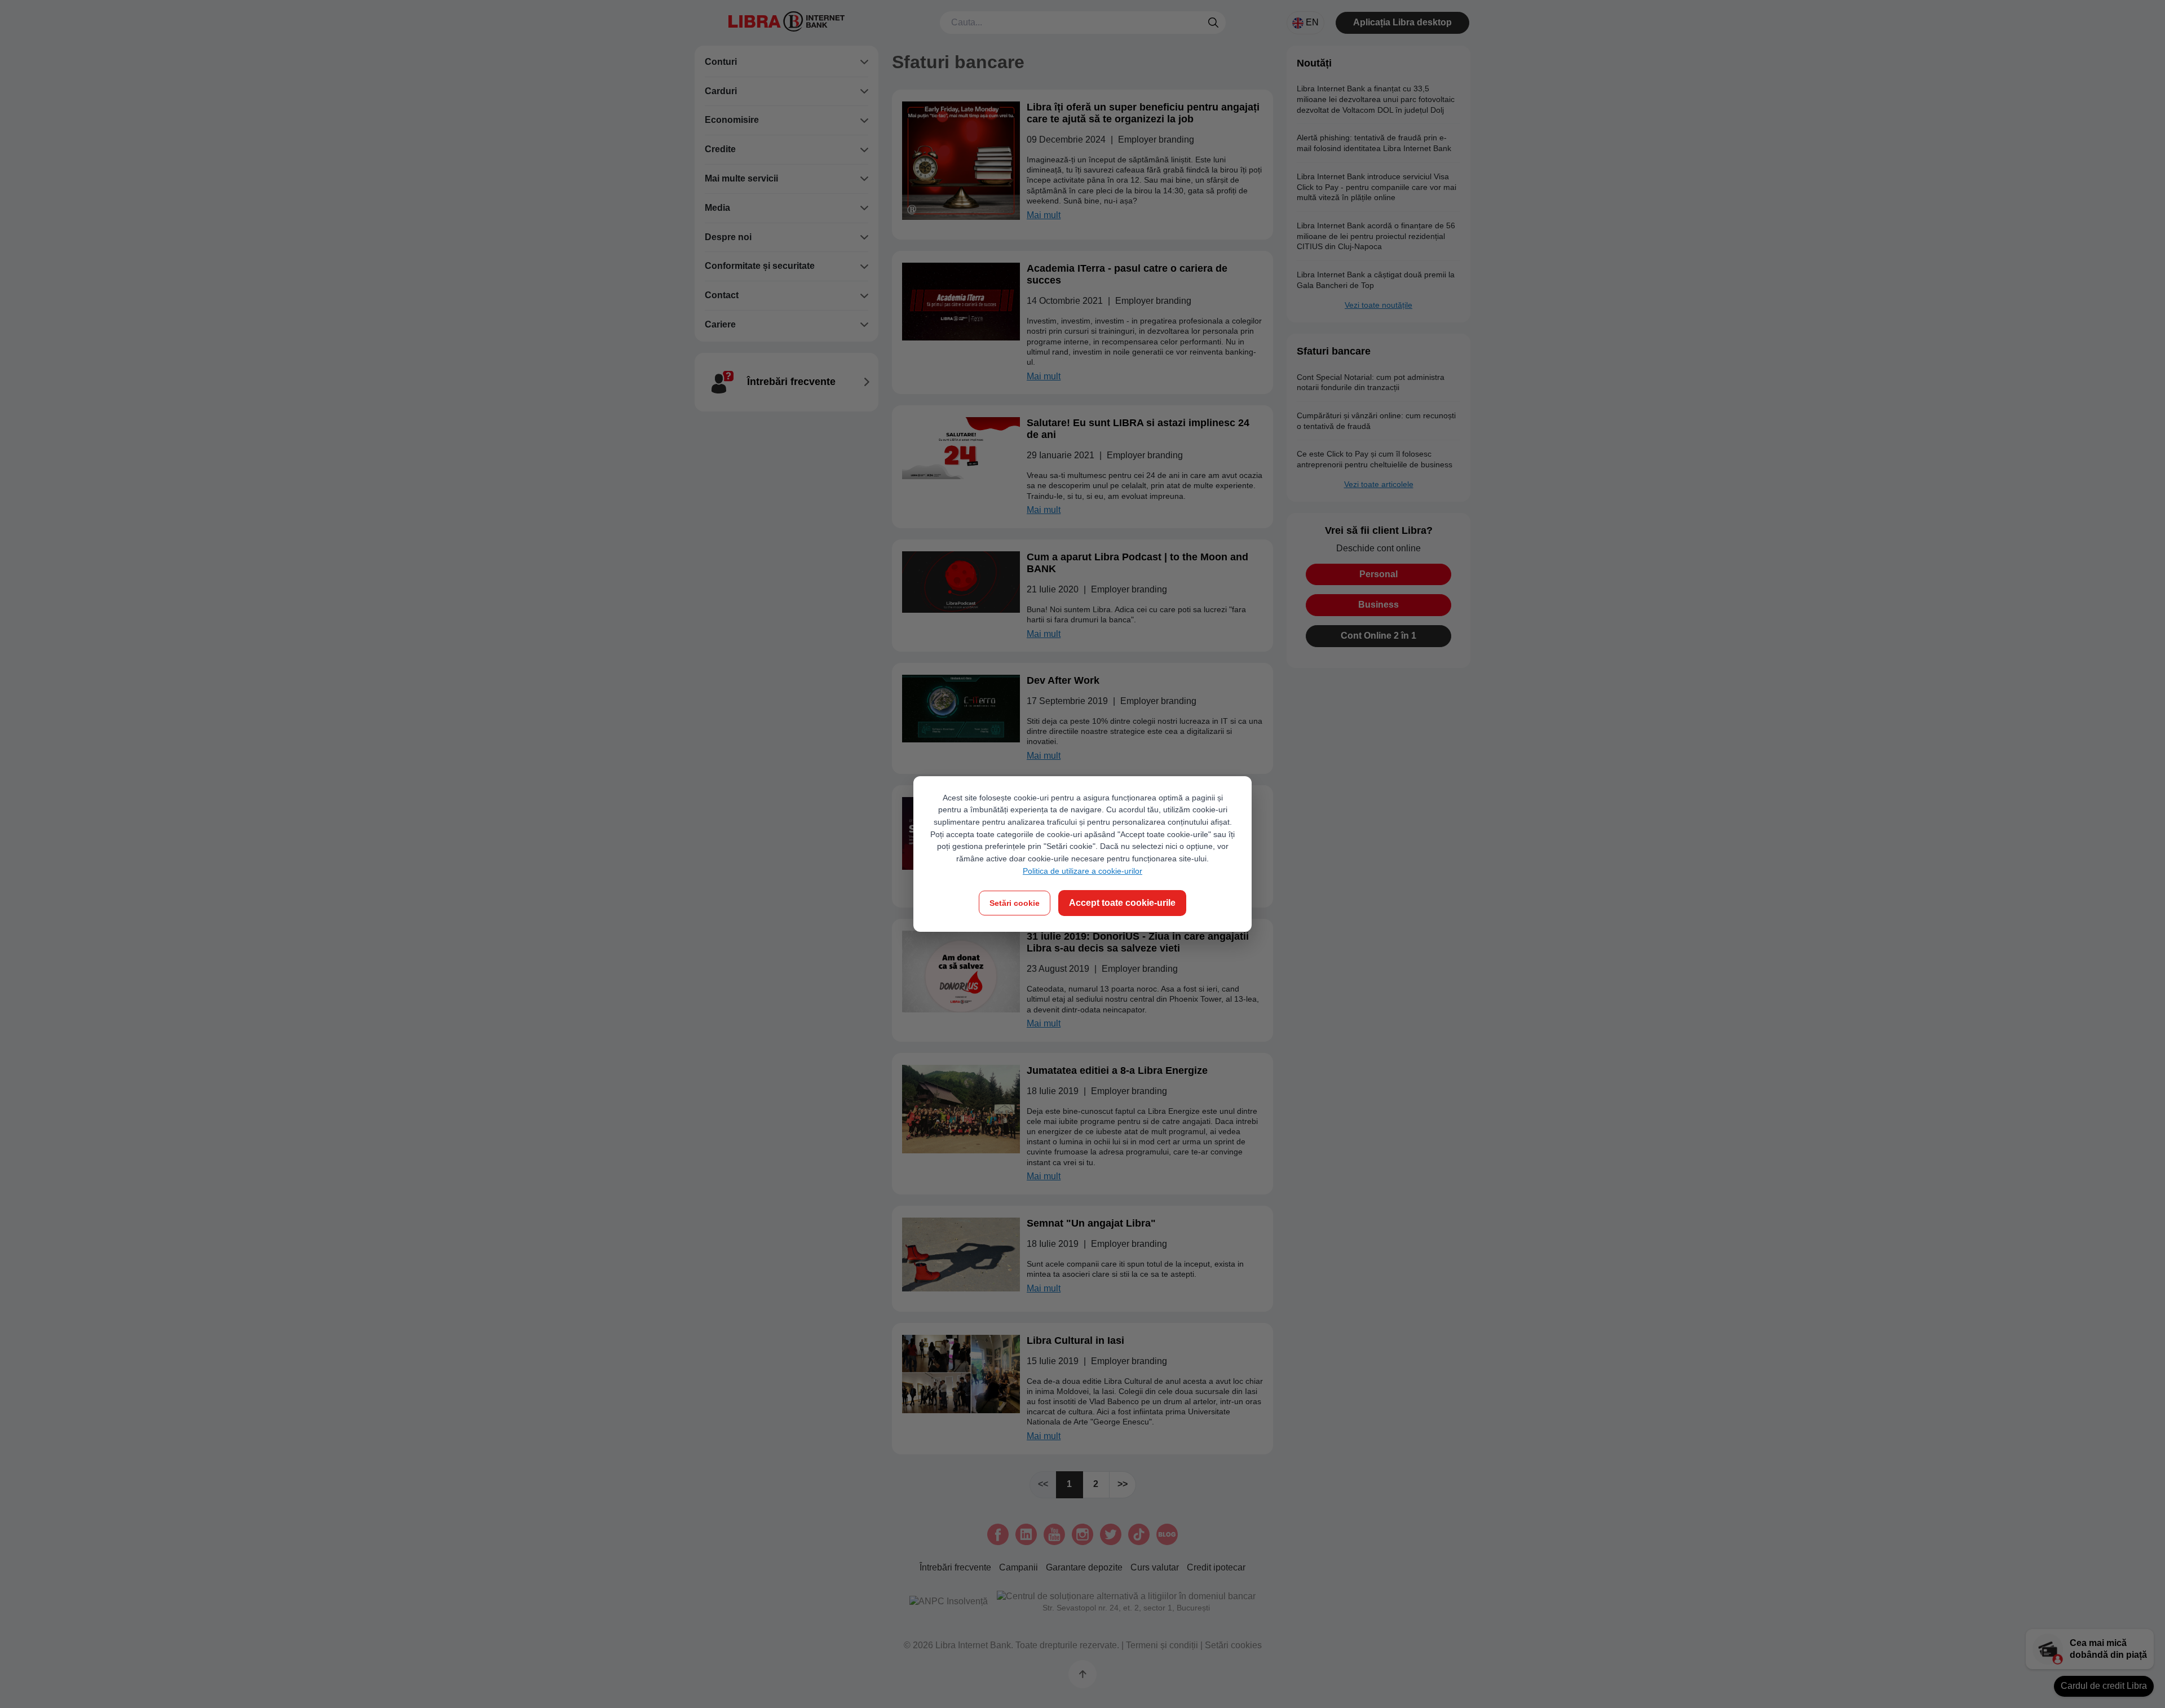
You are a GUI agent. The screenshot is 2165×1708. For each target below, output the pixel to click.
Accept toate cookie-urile (1122, 903)
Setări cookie (1015, 903)
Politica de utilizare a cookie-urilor (1082, 871)
